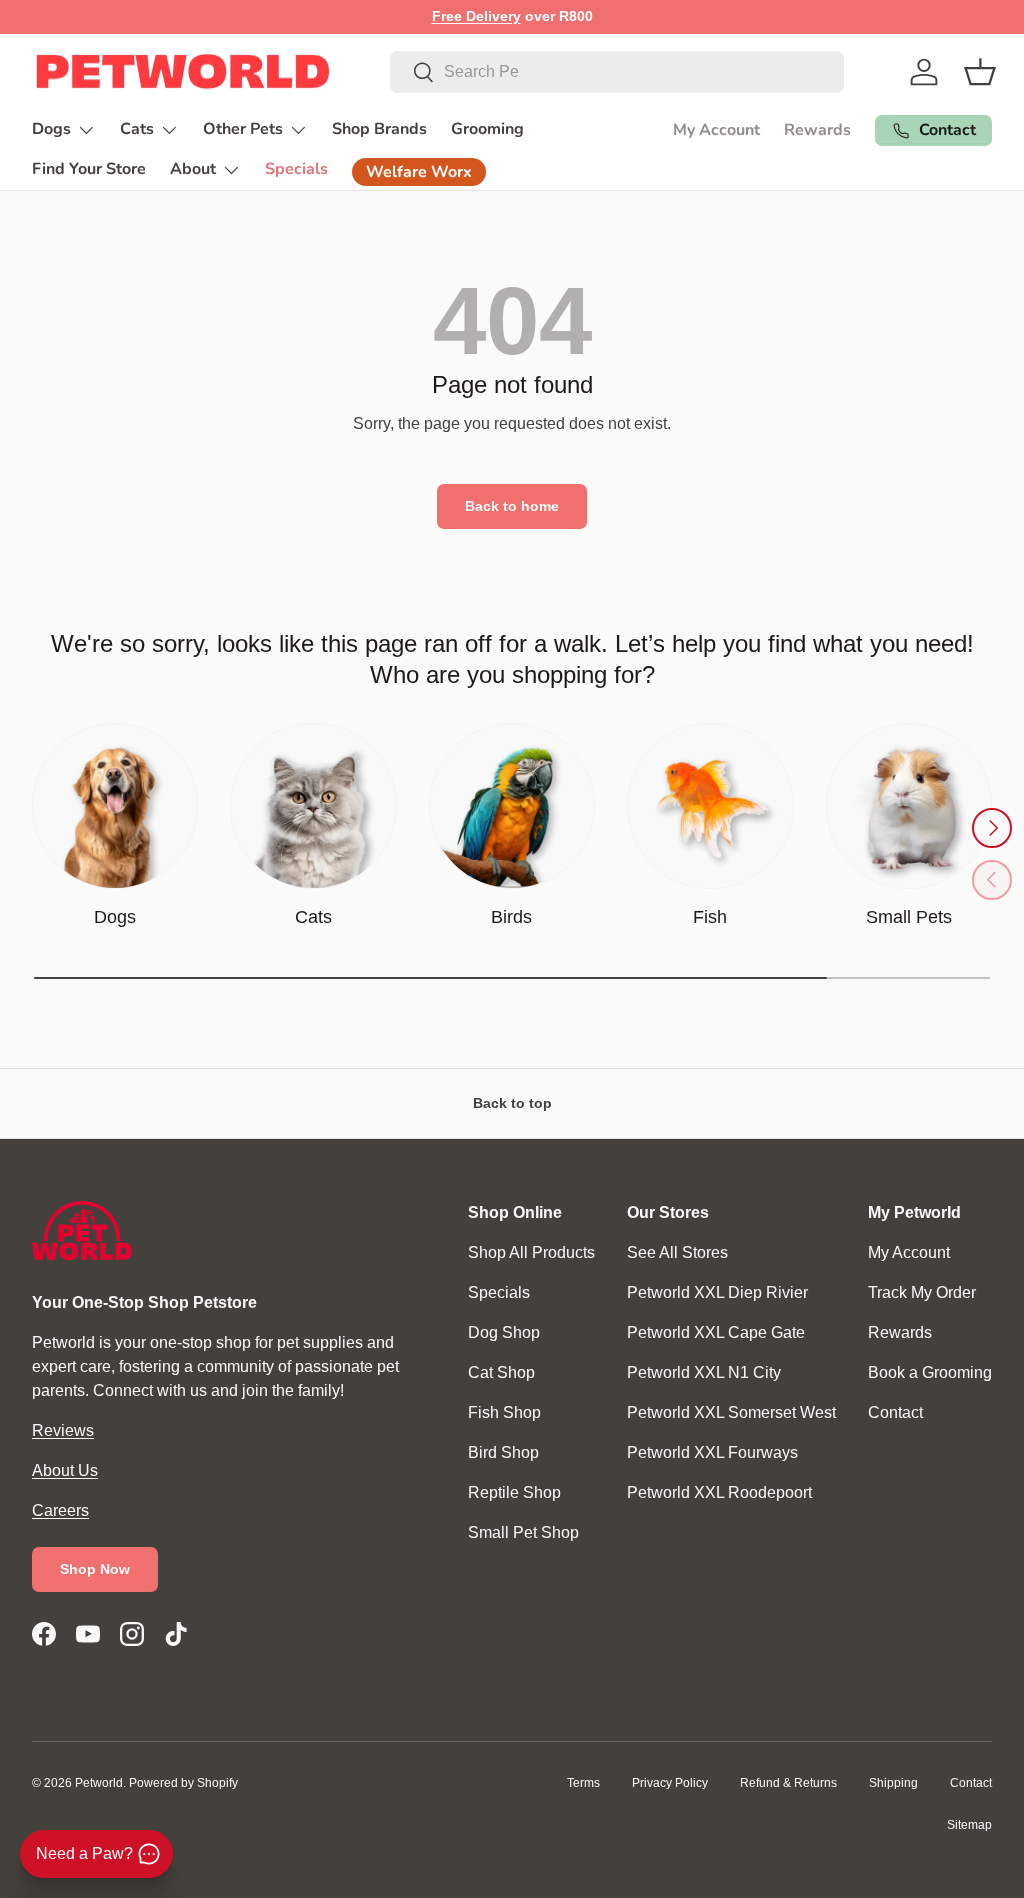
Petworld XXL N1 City (704, 1372)
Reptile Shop (514, 1492)
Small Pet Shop (523, 1532)
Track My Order (922, 1292)
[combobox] (617, 72)
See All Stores (677, 1252)
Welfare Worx (419, 172)
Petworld (99, 1783)
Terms (583, 1783)
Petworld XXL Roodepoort (719, 1492)
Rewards (817, 130)
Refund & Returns (788, 1783)
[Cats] (313, 806)
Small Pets (909, 917)
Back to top (512, 1103)
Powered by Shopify (183, 1783)
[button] (980, 72)
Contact (895, 1412)
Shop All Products (531, 1252)
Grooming (487, 129)
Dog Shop (504, 1332)
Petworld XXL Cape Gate (716, 1332)
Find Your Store (89, 169)
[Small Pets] (909, 806)
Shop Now (95, 1569)
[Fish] (710, 806)
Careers (60, 1510)
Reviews (63, 1430)
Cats (313, 917)
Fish (710, 917)
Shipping (893, 1783)
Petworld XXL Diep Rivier (717, 1292)
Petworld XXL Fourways (712, 1452)
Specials (296, 169)
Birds (511, 917)
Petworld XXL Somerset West (731, 1412)
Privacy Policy (670, 1783)
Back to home (512, 506)
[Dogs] (115, 806)
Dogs (115, 917)
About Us (65, 1470)
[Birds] (512, 806)
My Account (716, 130)
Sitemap (969, 1825)
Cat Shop (501, 1372)
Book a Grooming (930, 1372)
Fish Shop (504, 1412)
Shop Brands (379, 129)
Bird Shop (503, 1452)
